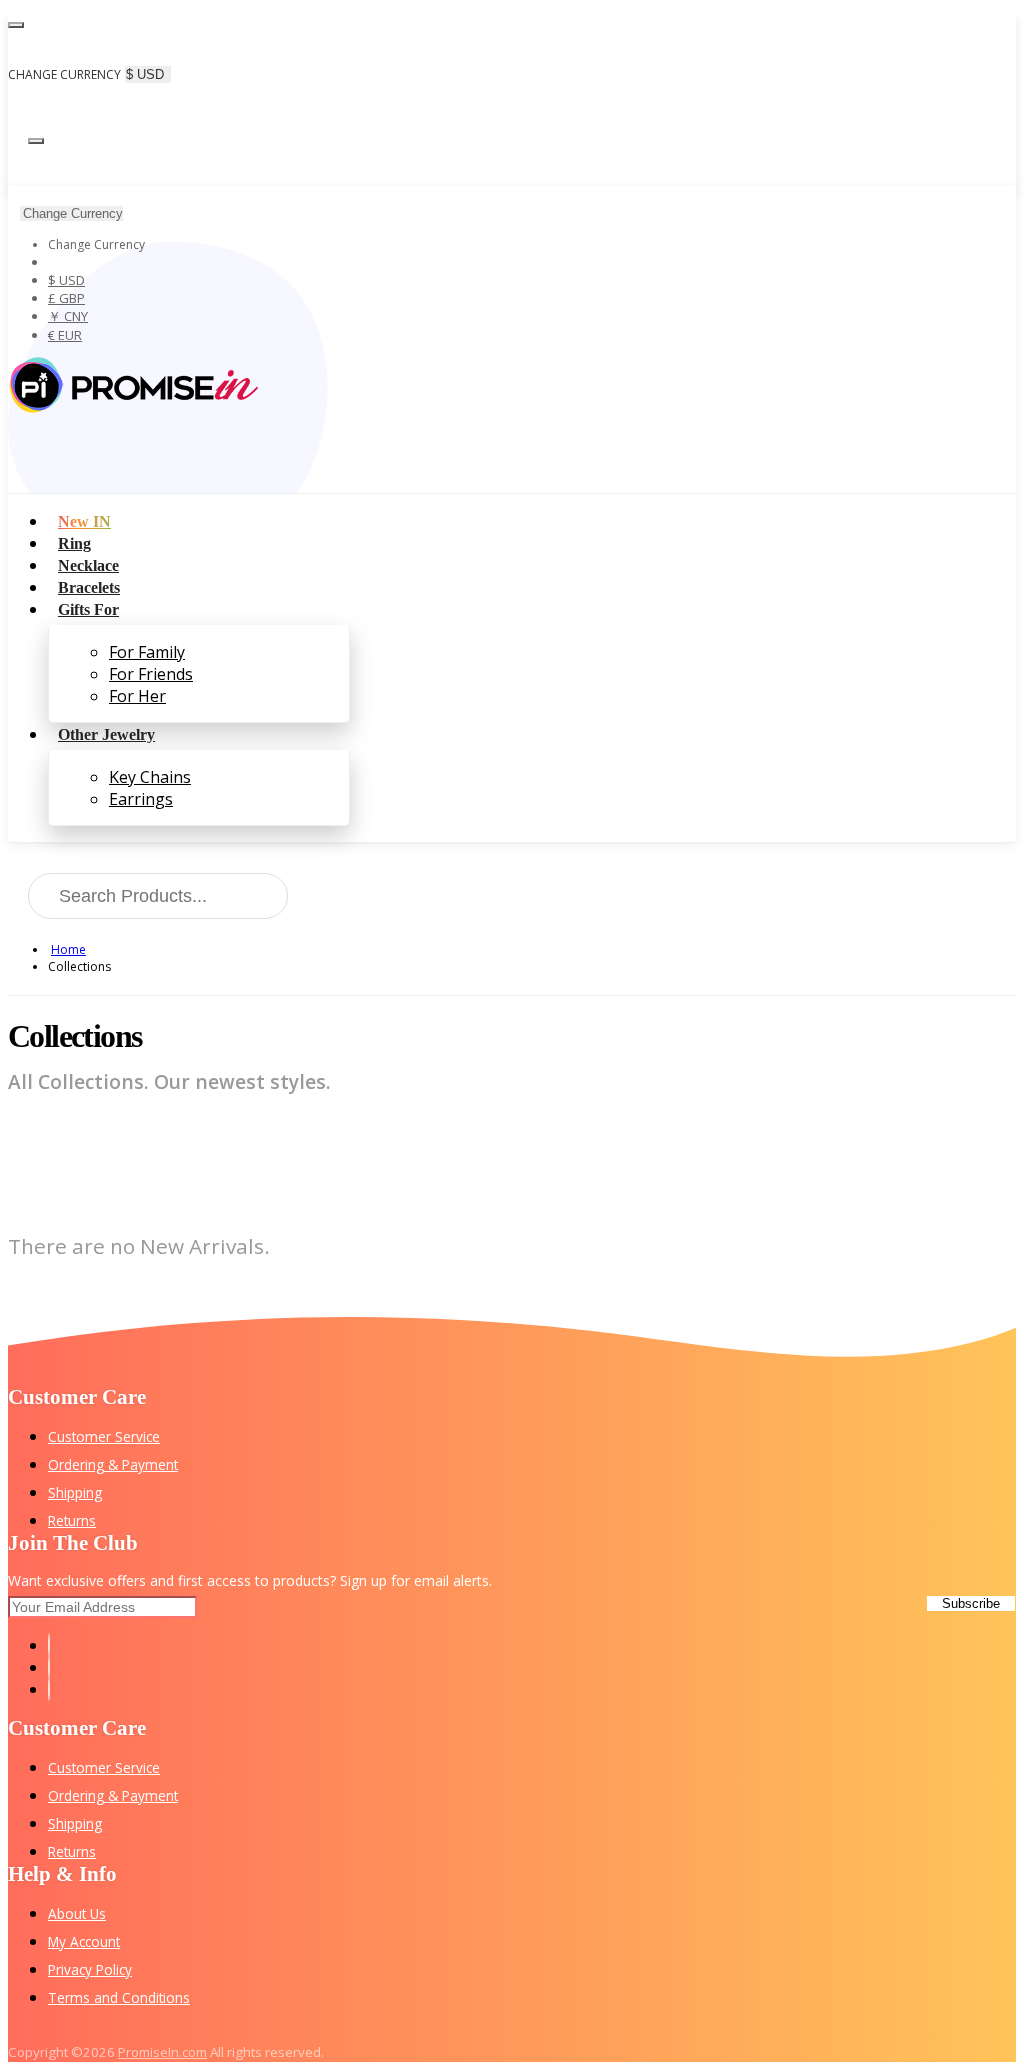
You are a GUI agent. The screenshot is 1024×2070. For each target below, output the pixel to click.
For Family (147, 652)
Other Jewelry (106, 734)
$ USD (66, 280)
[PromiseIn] (133, 407)
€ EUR (65, 335)
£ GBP (66, 298)
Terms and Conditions (119, 1997)
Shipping (75, 1492)
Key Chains (150, 777)
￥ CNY (68, 316)
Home (68, 949)
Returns (72, 1520)
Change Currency (73, 213)
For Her (137, 696)
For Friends (151, 674)
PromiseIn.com (162, 2052)
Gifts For (88, 609)
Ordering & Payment (113, 1464)
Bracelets (89, 587)
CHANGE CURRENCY (64, 74)
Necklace (88, 565)
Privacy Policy (90, 1969)
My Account (84, 1941)
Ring (74, 543)
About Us (77, 1913)
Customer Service (104, 1436)
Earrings (141, 799)
